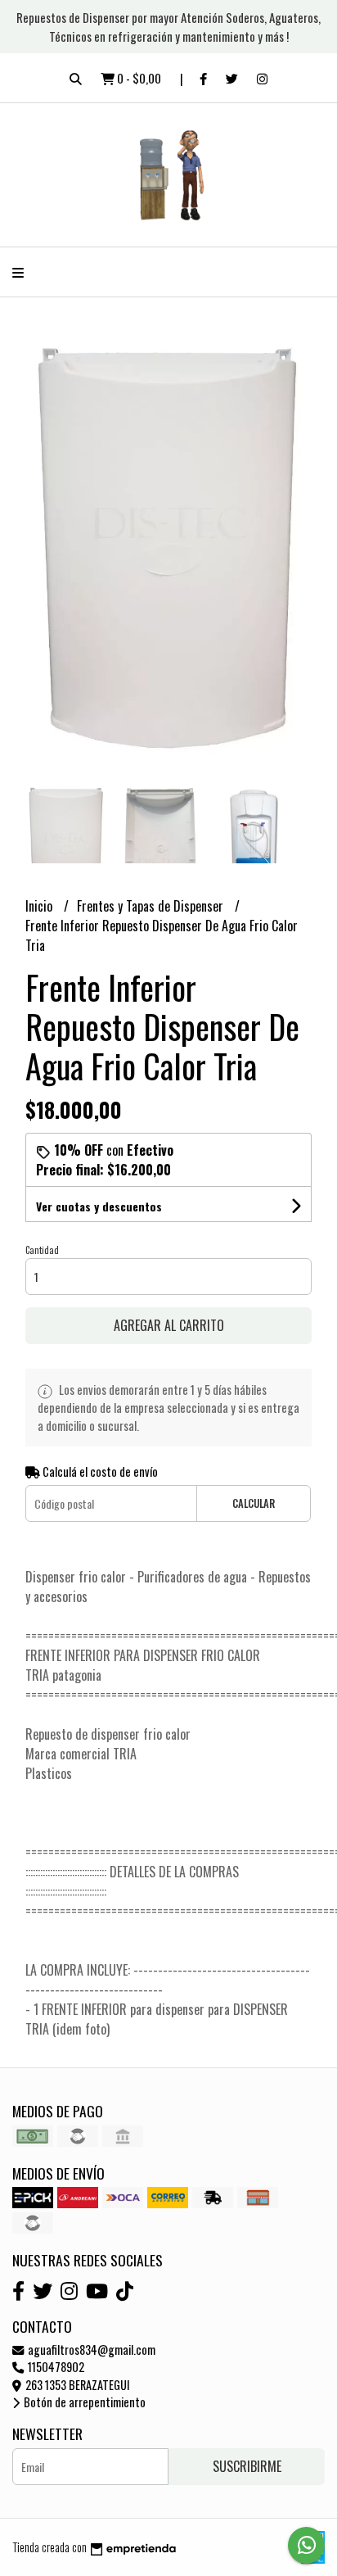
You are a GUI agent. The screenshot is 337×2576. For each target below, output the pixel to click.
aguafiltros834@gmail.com (90, 2350)
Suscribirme (247, 2466)
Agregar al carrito (169, 1325)
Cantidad (42, 1250)
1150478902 (55, 2367)
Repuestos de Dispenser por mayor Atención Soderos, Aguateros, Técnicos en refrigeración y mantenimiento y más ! (168, 27)
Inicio (40, 906)
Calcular (254, 1503)
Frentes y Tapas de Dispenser (152, 906)
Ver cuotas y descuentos (99, 1206)
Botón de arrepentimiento (83, 2402)
